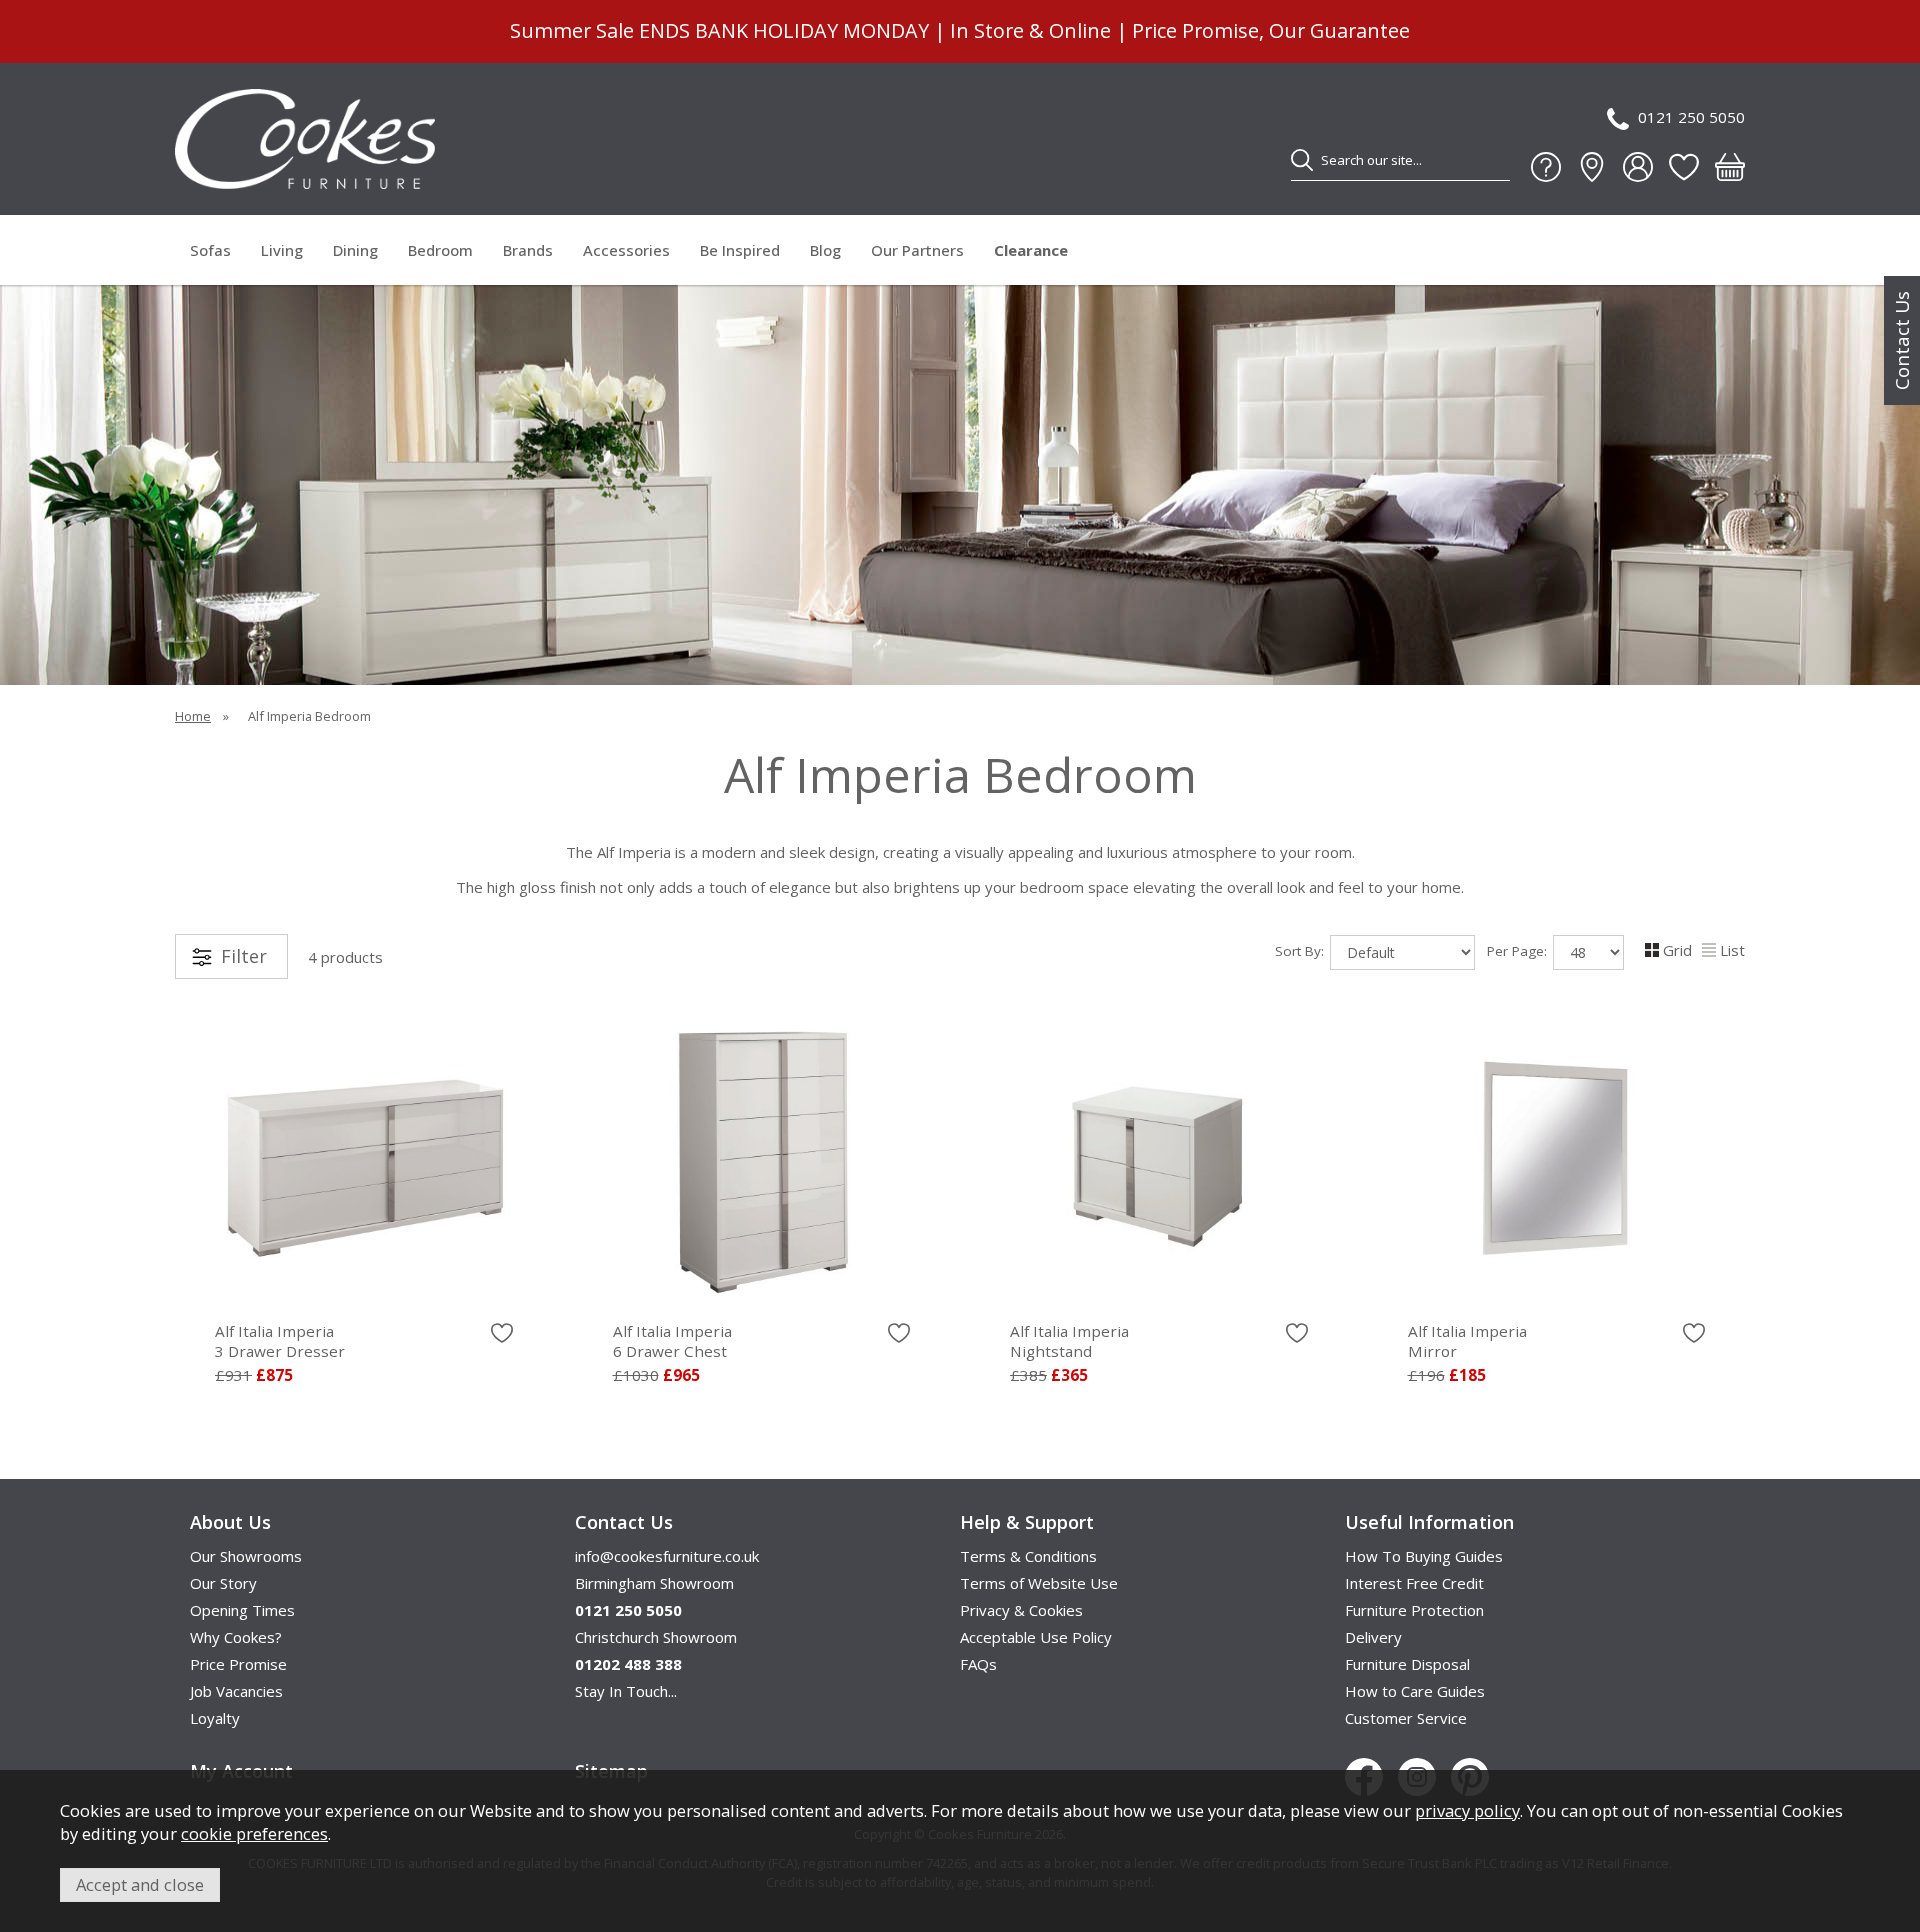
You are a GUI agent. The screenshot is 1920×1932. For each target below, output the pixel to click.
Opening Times (242, 1610)
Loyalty (215, 1718)
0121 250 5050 (1691, 117)
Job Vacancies (236, 1691)
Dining (355, 250)
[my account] (1638, 167)
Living (282, 250)
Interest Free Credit (1414, 1583)
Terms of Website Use (1039, 1583)
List (1732, 950)
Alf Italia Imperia (280, 1341)
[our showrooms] (1592, 167)
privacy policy (1467, 1810)
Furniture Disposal (1407, 1664)
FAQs (978, 1664)
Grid (1677, 950)
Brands (528, 250)
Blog (825, 250)
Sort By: (1301, 951)
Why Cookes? (236, 1637)
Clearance (1031, 250)
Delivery (1373, 1637)
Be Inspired (740, 250)
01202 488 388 (628, 1664)
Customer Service (1406, 1718)
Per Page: (1519, 951)
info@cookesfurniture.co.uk (667, 1556)
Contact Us (1902, 340)
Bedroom (440, 250)
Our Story (223, 1583)
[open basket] (1730, 167)
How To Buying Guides (1424, 1556)
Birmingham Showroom (654, 1583)
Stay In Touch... (626, 1691)
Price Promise (238, 1664)
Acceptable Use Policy (1036, 1637)
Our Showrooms (246, 1556)
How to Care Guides (1415, 1691)
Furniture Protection (1414, 1610)
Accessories (626, 250)
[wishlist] (1684, 167)
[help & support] (1546, 167)
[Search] (1302, 160)
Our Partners (917, 250)
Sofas (210, 250)
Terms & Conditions (1028, 1556)
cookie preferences (254, 1833)
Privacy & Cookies (1021, 1610)
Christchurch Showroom (656, 1637)
